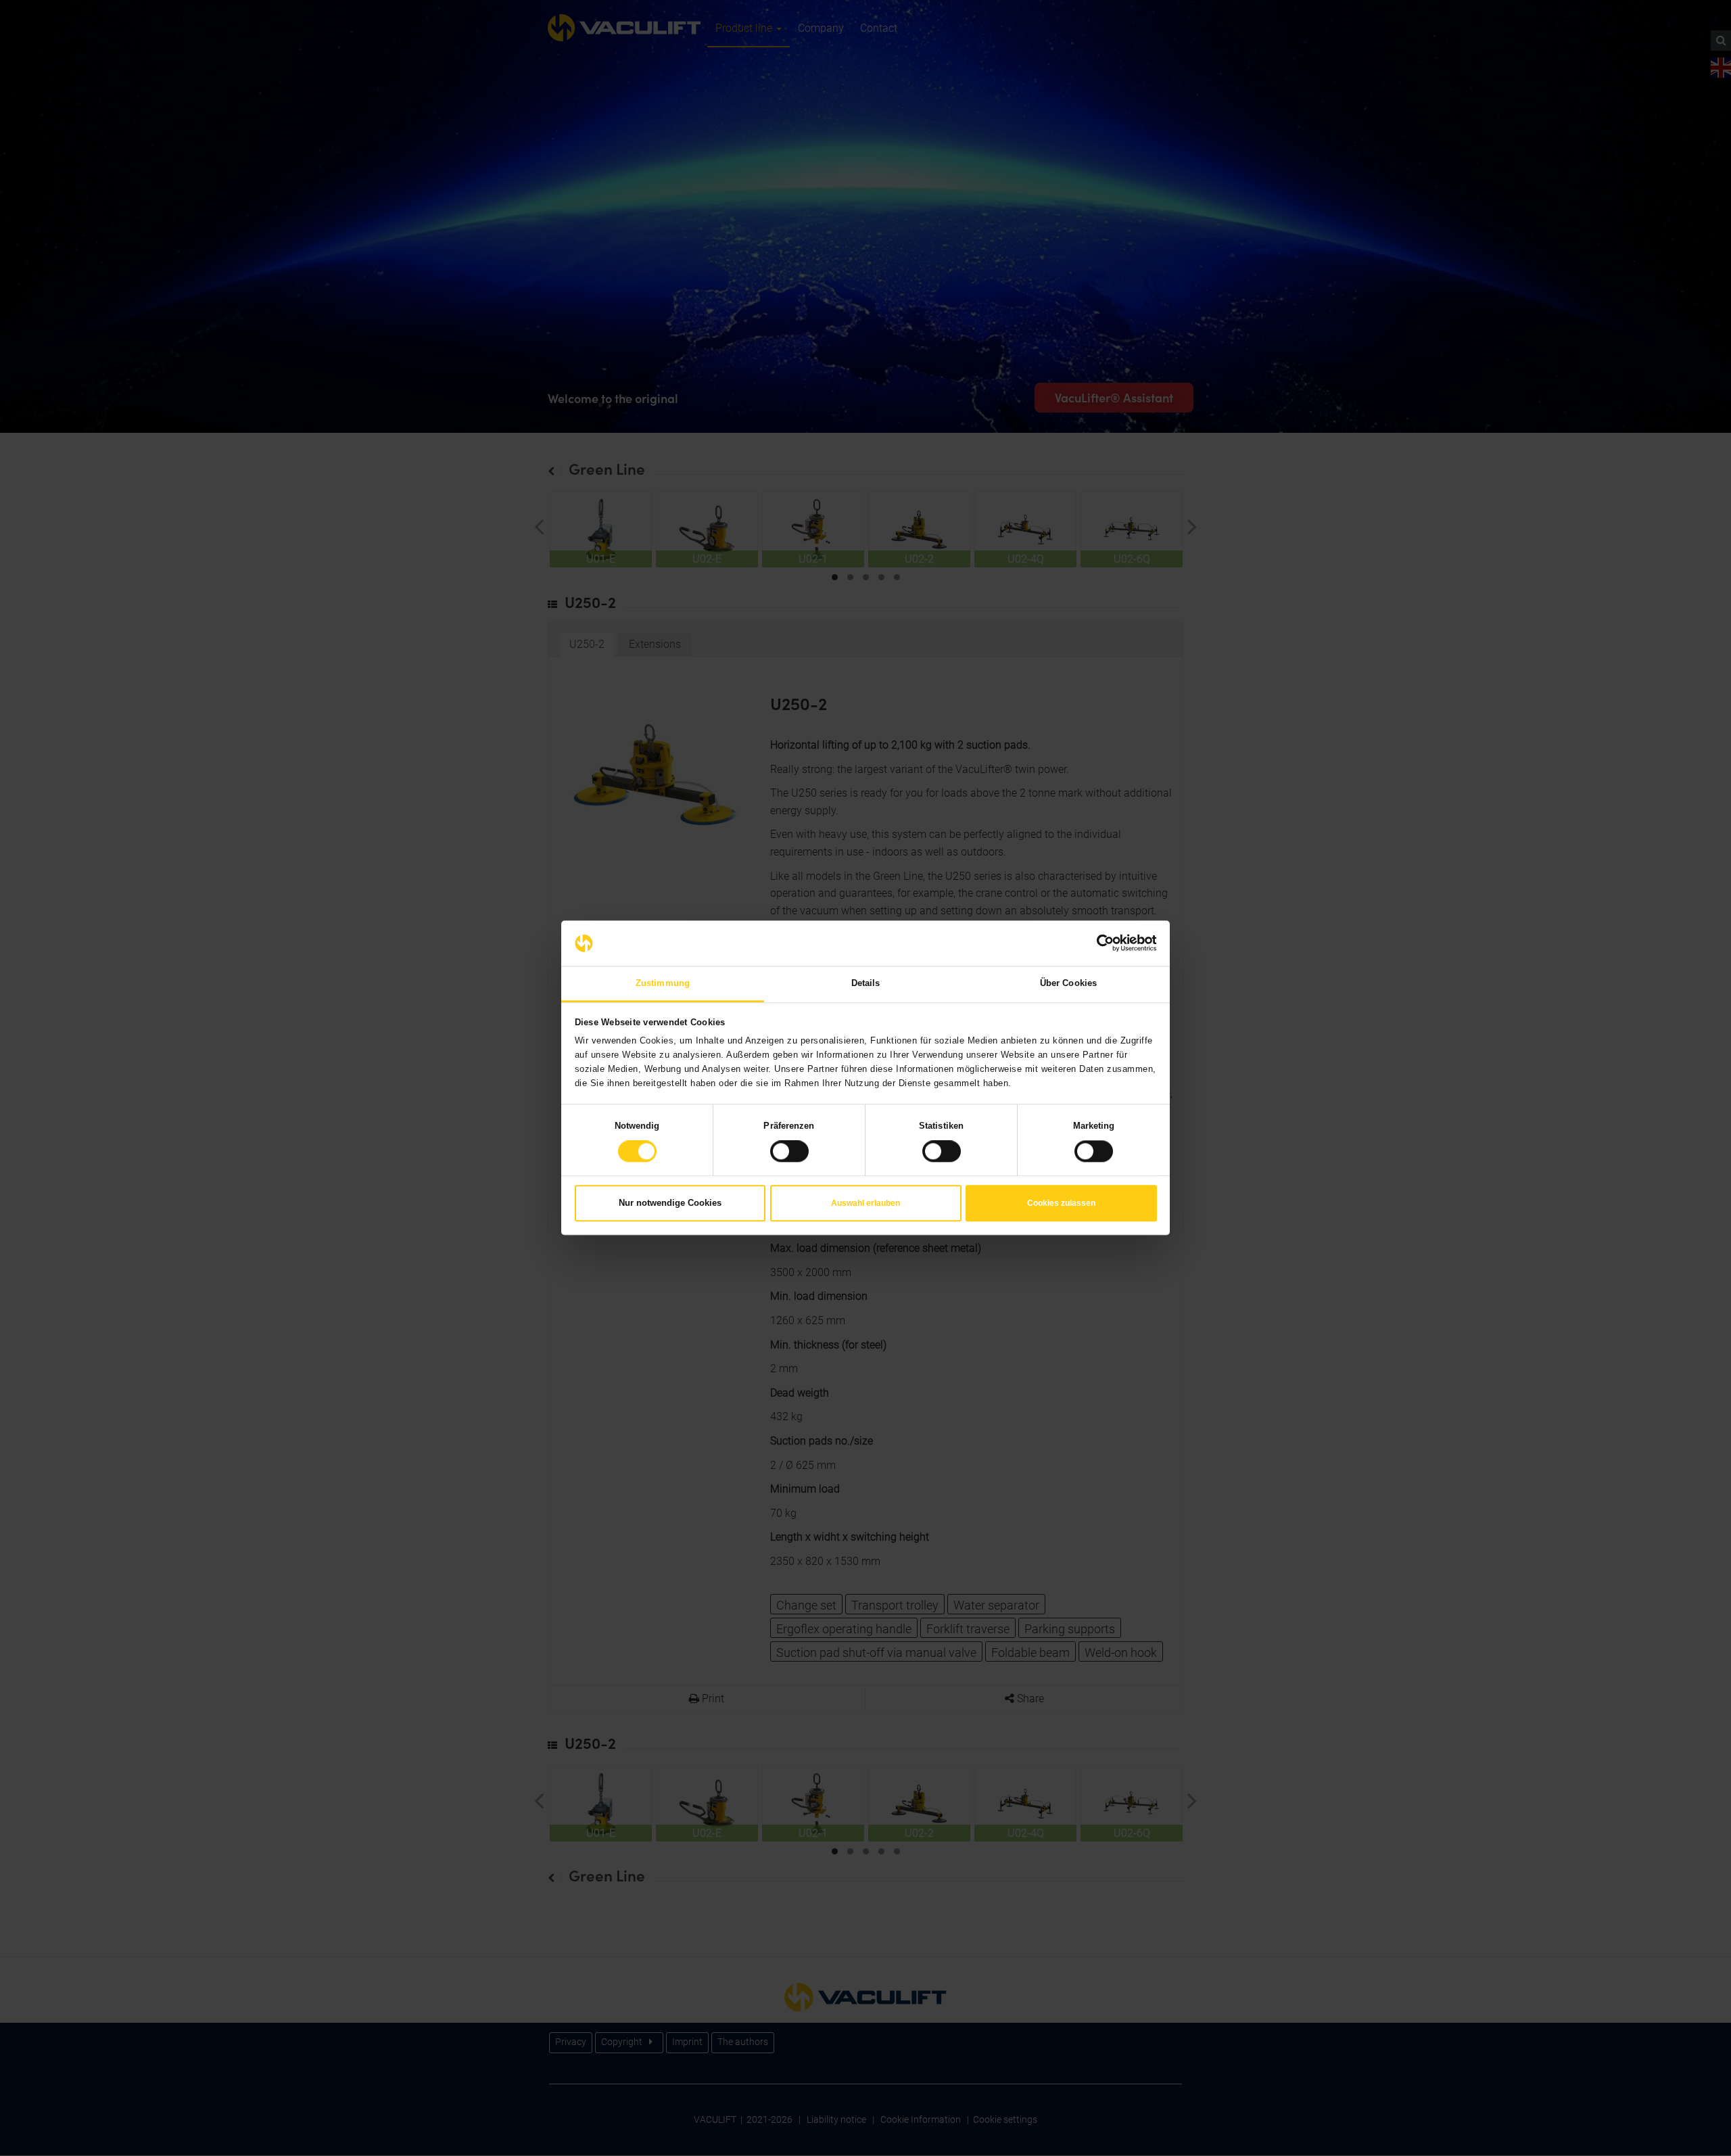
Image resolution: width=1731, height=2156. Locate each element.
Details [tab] (866, 983)
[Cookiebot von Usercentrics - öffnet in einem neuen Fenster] (1098, 943)
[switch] (789, 1152)
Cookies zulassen (1061, 1203)
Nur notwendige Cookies (670, 1203)
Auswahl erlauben (865, 1203)
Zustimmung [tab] (663, 983)
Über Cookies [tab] (1068, 983)
